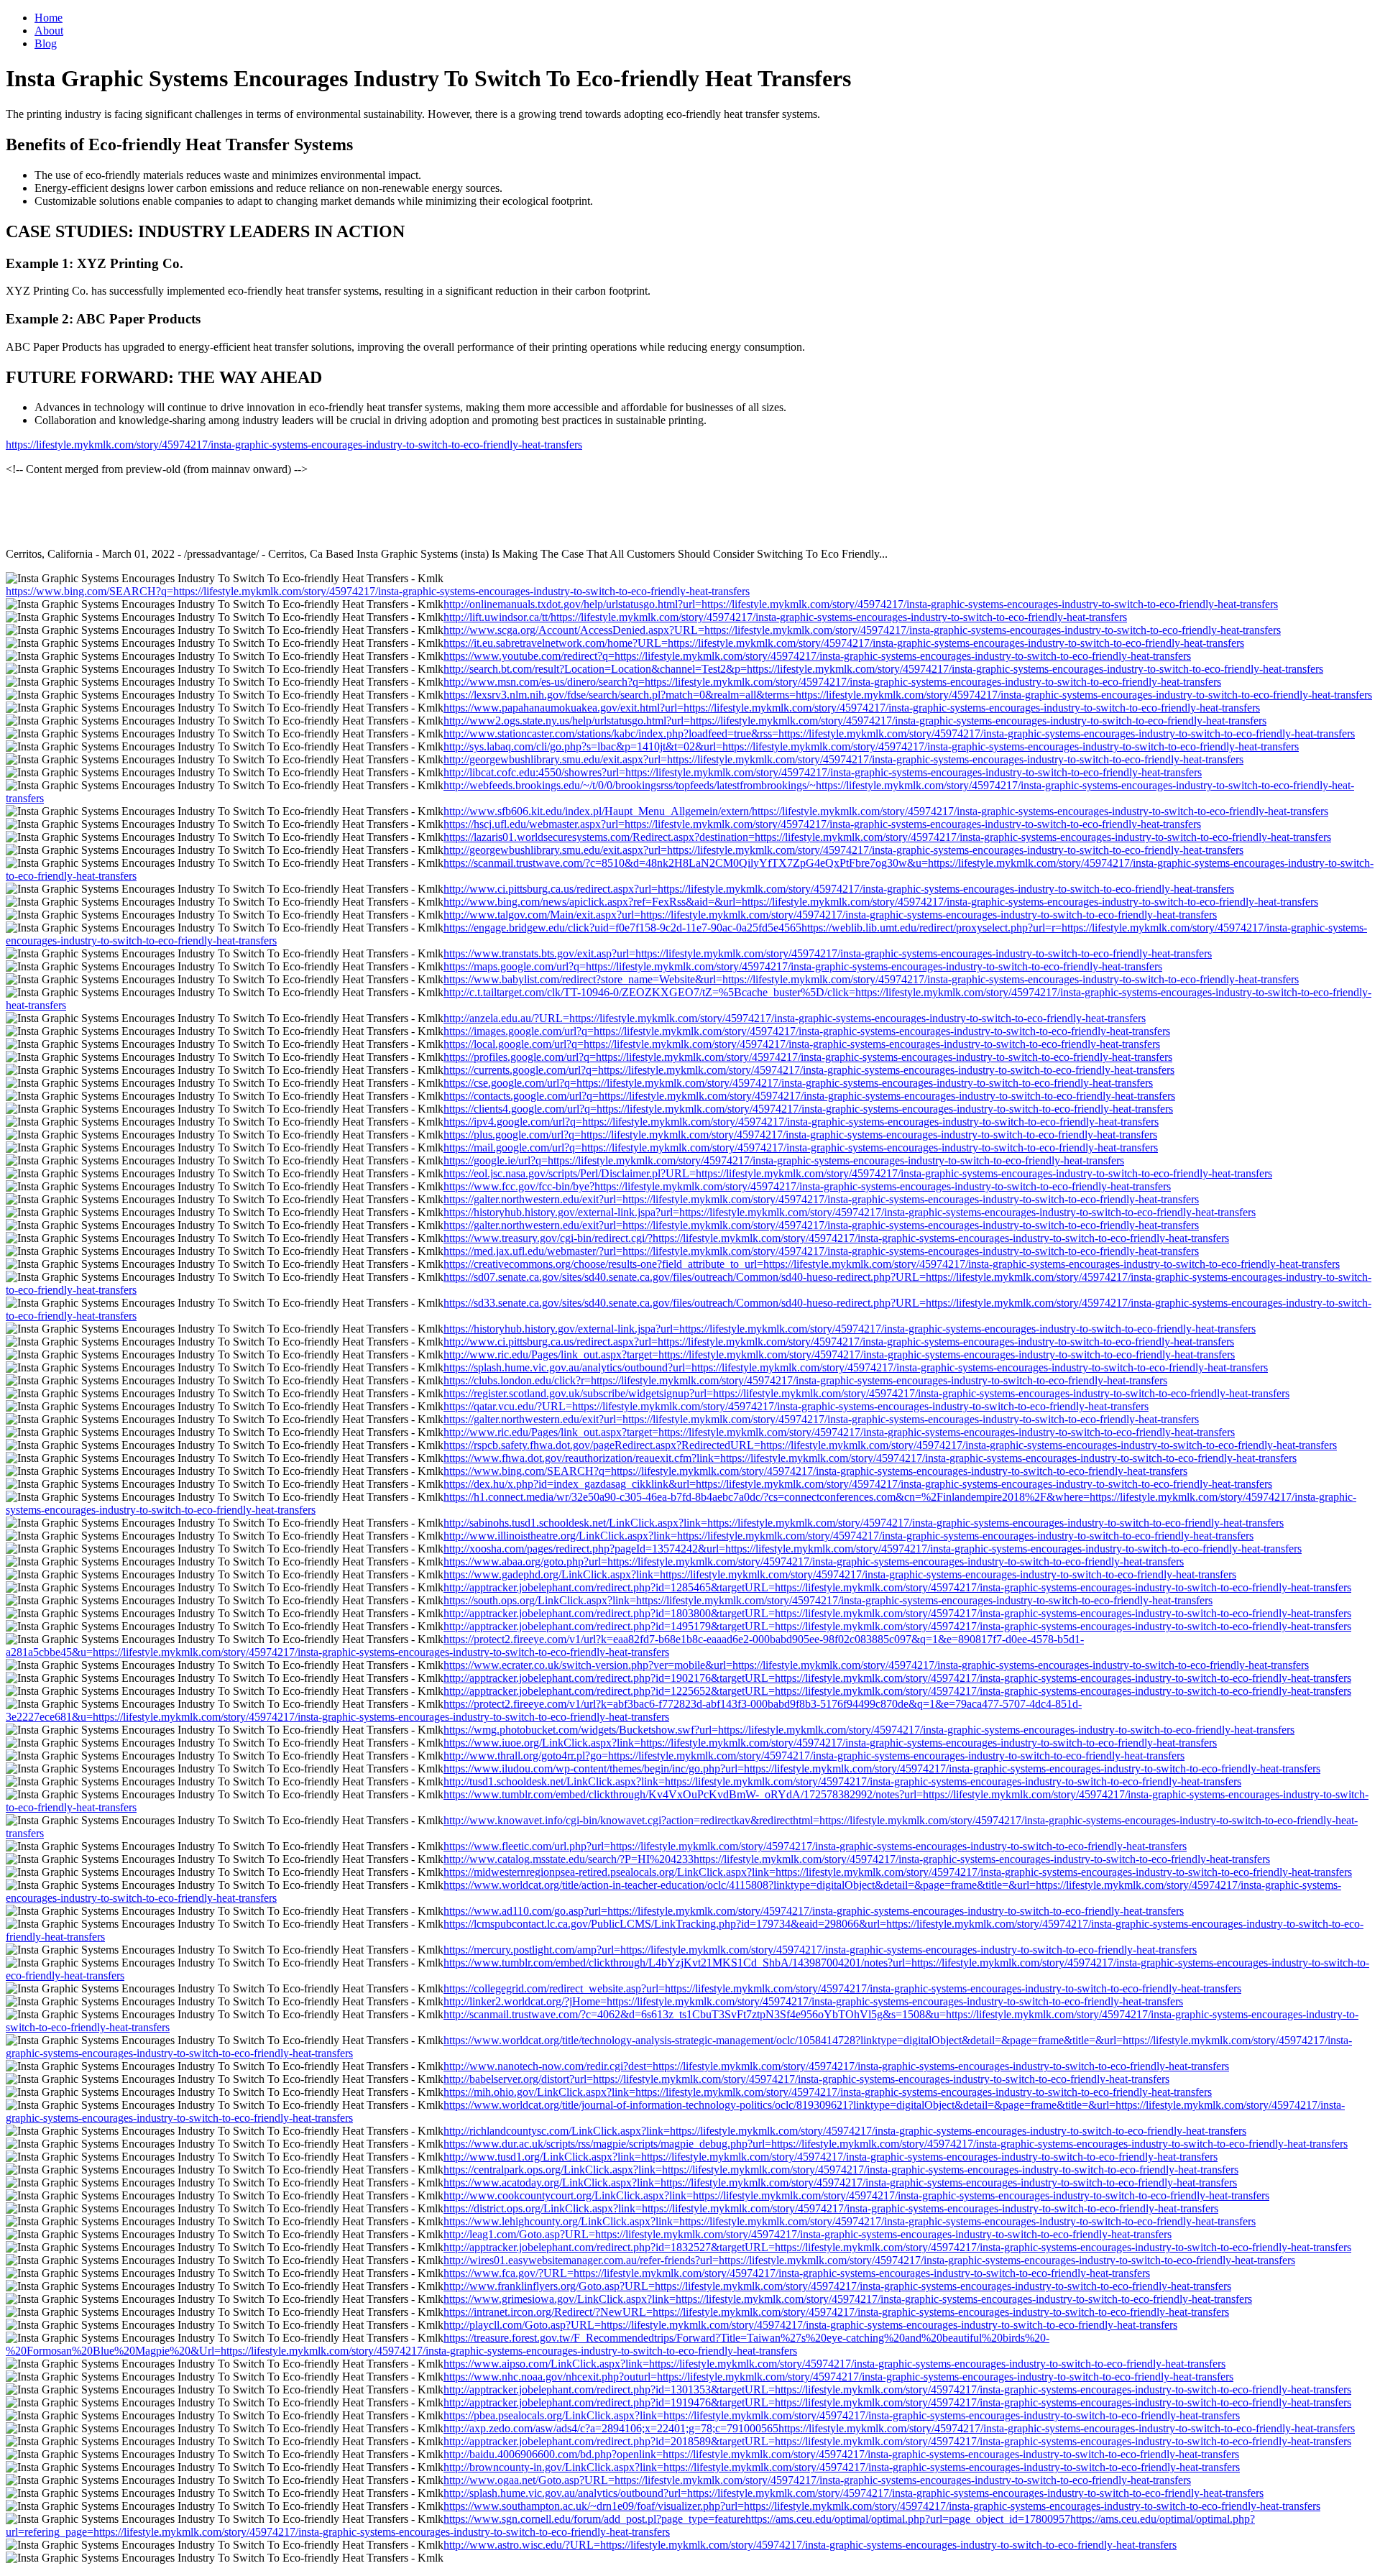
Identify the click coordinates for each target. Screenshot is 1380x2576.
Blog (46, 43)
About (49, 31)
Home (49, 18)
